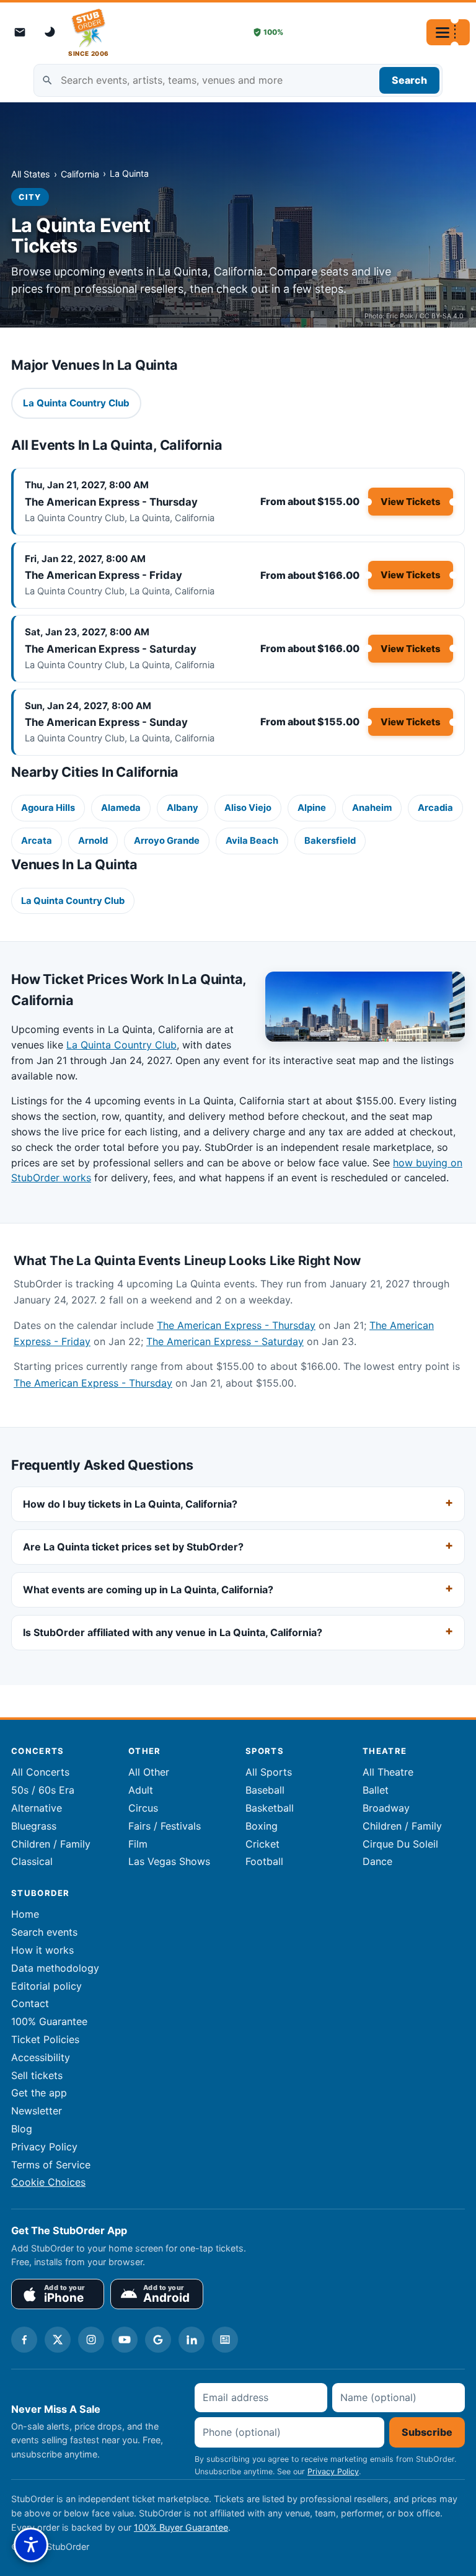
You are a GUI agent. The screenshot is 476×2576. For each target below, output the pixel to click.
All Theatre (388, 1772)
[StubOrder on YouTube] (125, 2340)
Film (138, 1844)
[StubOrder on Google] (158, 2340)
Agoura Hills (48, 808)
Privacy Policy (44, 2147)
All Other (149, 1772)
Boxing (262, 1826)
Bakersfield (330, 841)
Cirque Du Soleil (400, 1844)
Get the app (39, 2093)
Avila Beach (252, 841)
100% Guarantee (49, 2021)
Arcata (37, 841)
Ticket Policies (45, 2039)
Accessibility (41, 2057)
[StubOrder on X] (58, 2340)
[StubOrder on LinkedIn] (192, 2340)
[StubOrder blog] (225, 2340)
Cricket (262, 1844)
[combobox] (238, 80)
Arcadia (435, 808)
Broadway (386, 1808)
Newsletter (37, 2111)
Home (25, 1914)
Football (264, 1861)
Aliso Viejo (248, 808)
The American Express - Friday (104, 575)
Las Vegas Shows (169, 1861)
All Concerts (40, 1772)
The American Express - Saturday (111, 649)
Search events (44, 1932)
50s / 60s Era (43, 1790)
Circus (143, 1808)
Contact (30, 2003)
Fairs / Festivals (165, 1826)
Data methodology (55, 1968)
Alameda (121, 808)
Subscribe (427, 2432)
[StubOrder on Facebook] (24, 2340)
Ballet (376, 1790)
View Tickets (411, 502)
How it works (42, 1950)
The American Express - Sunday (106, 722)
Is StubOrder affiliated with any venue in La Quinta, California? (173, 1632)
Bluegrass (34, 1826)
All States (31, 174)
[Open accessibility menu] (31, 2545)
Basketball (270, 1808)
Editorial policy (46, 1986)
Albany (183, 808)
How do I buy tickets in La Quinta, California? (130, 1505)
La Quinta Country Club (73, 901)
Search (409, 80)
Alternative (37, 1808)
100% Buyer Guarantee (181, 2527)
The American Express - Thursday (111, 502)
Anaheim (372, 808)
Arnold (93, 841)
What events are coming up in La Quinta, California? (148, 1590)
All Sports (269, 1772)
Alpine (312, 808)
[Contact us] (20, 32)
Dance (377, 1861)
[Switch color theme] (51, 32)
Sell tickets (37, 2075)
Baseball (265, 1790)
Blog (22, 2129)
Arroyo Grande (167, 841)
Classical (32, 1861)
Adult (141, 1790)
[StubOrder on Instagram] (91, 2340)
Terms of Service (51, 2165)
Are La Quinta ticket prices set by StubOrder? (133, 1547)
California (80, 174)
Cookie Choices (48, 2182)
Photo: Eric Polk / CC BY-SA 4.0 (414, 316)
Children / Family (51, 1844)
